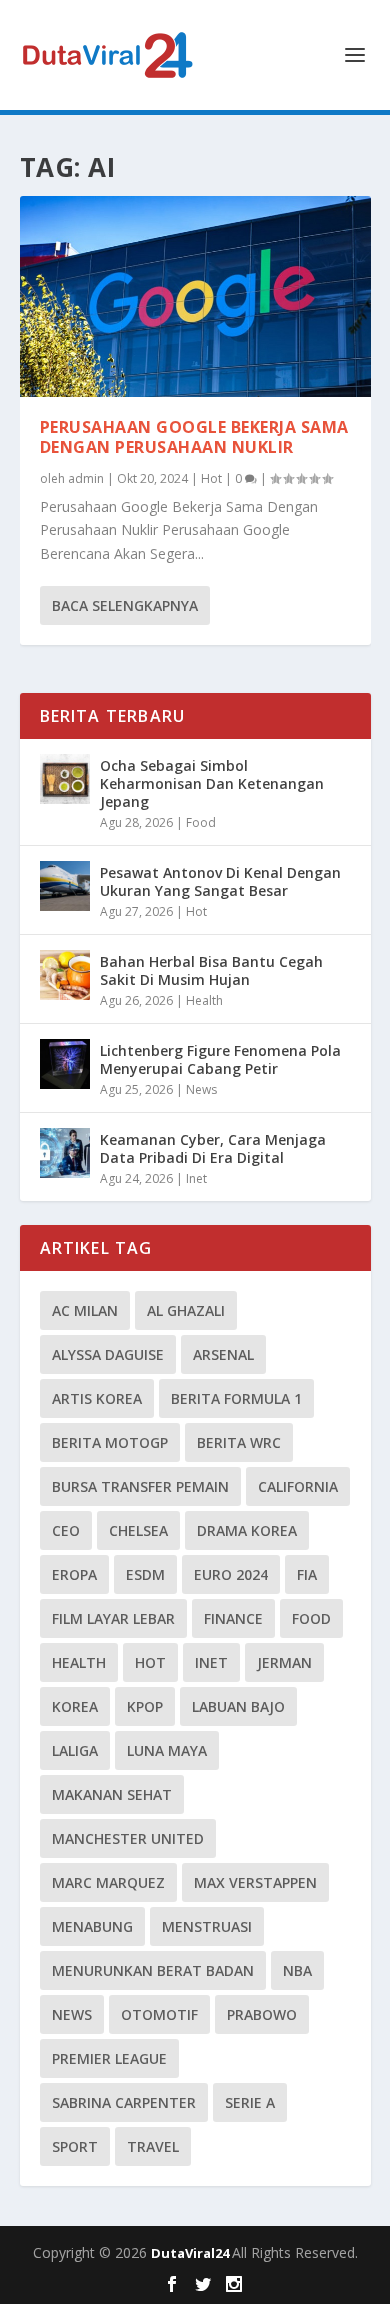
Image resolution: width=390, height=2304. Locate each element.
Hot (211, 478)
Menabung (92, 1926)
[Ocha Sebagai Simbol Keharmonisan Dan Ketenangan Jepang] (65, 779)
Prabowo (262, 2014)
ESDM (145, 1574)
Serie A (250, 2102)
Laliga (75, 1750)
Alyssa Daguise (108, 1354)
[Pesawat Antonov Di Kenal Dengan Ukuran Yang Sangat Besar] (65, 886)
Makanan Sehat (112, 1794)
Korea (75, 1706)
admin (86, 478)
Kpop (145, 1706)
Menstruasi (207, 1926)
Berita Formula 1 (236, 1398)
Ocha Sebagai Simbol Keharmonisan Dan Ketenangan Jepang (212, 783)
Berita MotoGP (110, 1442)
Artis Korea (97, 1398)
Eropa (74, 1574)
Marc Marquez (108, 1882)
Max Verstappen (255, 1882)
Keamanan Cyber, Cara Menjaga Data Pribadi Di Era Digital (213, 1148)
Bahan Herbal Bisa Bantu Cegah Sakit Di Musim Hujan (211, 970)
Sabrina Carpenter (124, 2102)
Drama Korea (247, 1530)
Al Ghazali (186, 1310)
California (298, 1486)
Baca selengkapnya (125, 605)
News (201, 1089)
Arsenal (223, 1354)
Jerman (284, 1662)
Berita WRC (239, 1442)
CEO (66, 1530)
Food (201, 822)
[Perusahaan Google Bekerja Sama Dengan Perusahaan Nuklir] (195, 296)
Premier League (109, 2058)
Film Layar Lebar (113, 1618)
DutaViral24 (191, 2253)
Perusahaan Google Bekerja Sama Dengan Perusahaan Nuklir (194, 437)
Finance (233, 1618)
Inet (196, 1178)
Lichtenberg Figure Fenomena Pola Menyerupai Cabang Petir (220, 1059)
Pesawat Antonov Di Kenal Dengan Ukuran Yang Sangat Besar (220, 881)
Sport (75, 2146)
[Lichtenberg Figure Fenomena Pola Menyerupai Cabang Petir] (65, 1064)
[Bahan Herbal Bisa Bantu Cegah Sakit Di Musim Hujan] (65, 975)
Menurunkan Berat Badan (153, 1970)
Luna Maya (167, 1750)
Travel (153, 2146)
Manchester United (128, 1838)
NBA (297, 1970)
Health (204, 1000)
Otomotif (159, 2014)
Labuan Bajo (238, 1706)
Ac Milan (85, 1310)
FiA (307, 1574)
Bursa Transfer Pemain (140, 1486)
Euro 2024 (231, 1574)
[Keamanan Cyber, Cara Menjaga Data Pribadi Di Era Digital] (65, 1153)
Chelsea (138, 1530)
